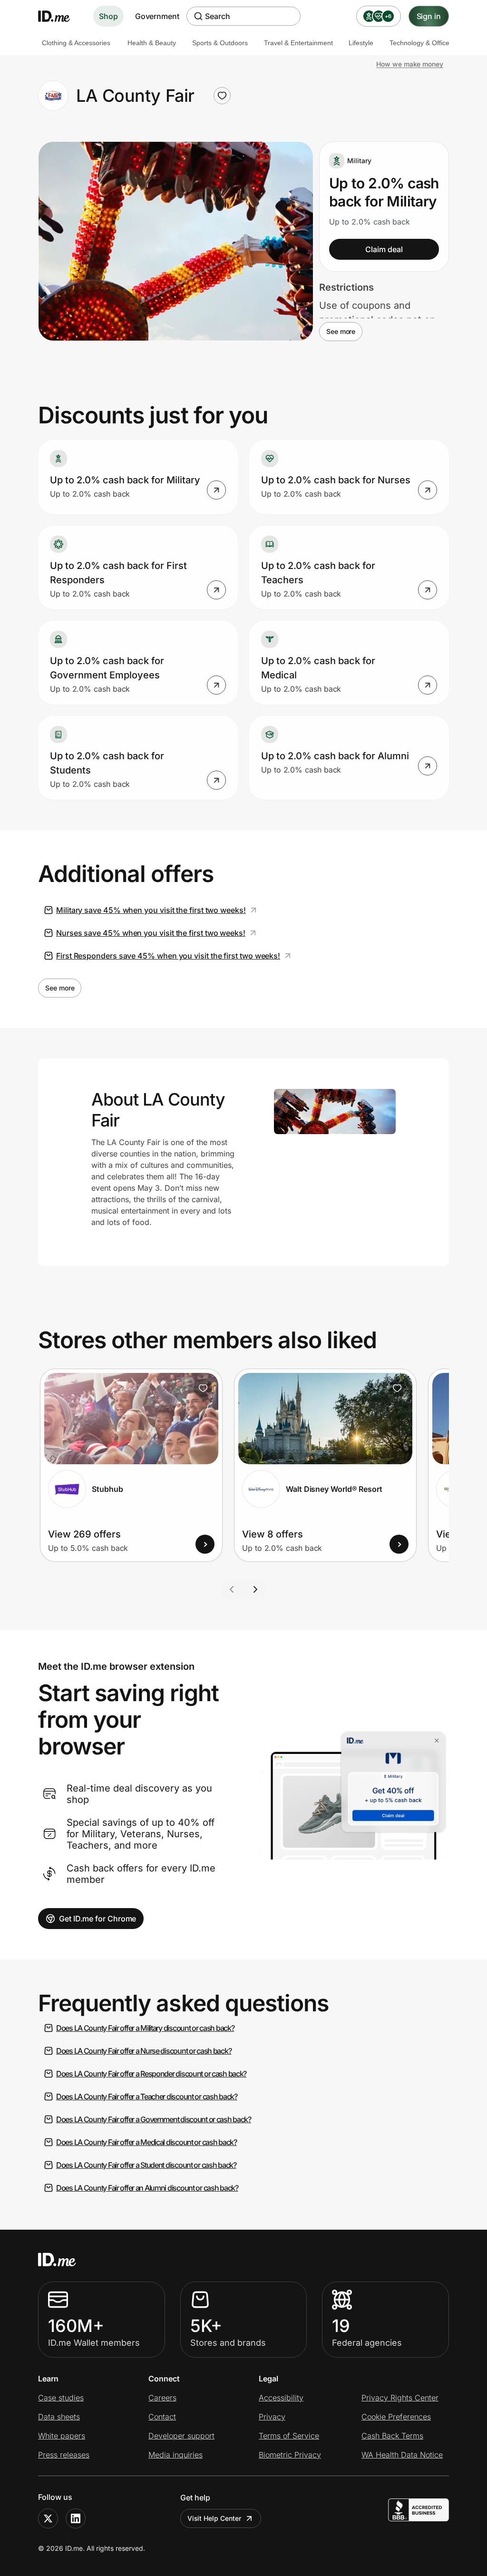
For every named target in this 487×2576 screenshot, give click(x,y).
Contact (162, 2417)
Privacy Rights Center (400, 2398)
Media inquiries (175, 2455)
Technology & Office (419, 43)
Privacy (272, 2417)
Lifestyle (361, 43)
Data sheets (59, 2417)
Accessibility (281, 2398)
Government (157, 16)
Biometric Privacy (290, 2455)
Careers (162, 2398)
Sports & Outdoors (220, 43)
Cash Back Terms (392, 2436)
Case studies (61, 2398)
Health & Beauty (152, 43)
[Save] (203, 1388)
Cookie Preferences (396, 2417)
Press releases (64, 2455)
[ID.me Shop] (60, 16)
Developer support (181, 2436)
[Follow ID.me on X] (48, 2518)
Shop (108, 16)
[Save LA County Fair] (222, 96)
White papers (62, 2436)
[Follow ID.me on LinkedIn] (76, 2518)
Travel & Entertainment (298, 43)
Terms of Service (289, 2436)
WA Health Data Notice (402, 2455)
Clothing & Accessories (76, 43)
